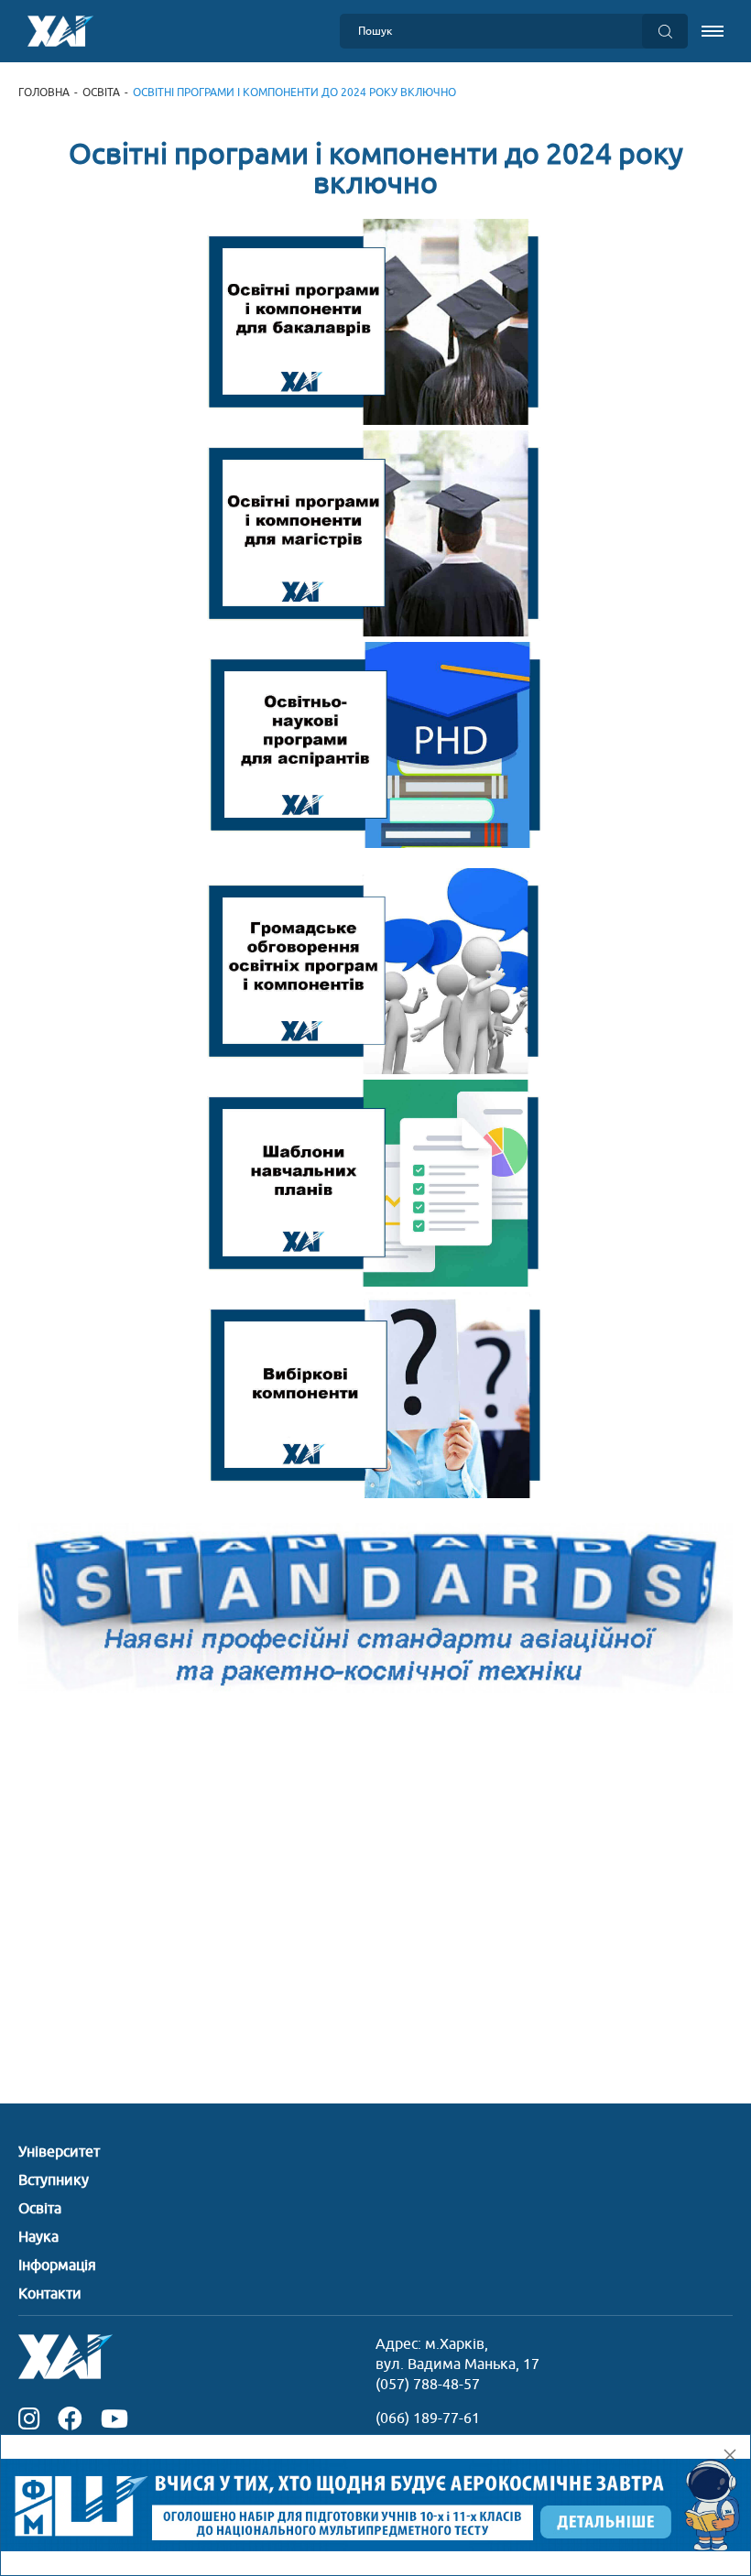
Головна (44, 92)
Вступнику (54, 2180)
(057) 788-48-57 (428, 2385)
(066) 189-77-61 (428, 2418)
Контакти (50, 2294)
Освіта (101, 92)
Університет (59, 2152)
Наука (38, 2237)
